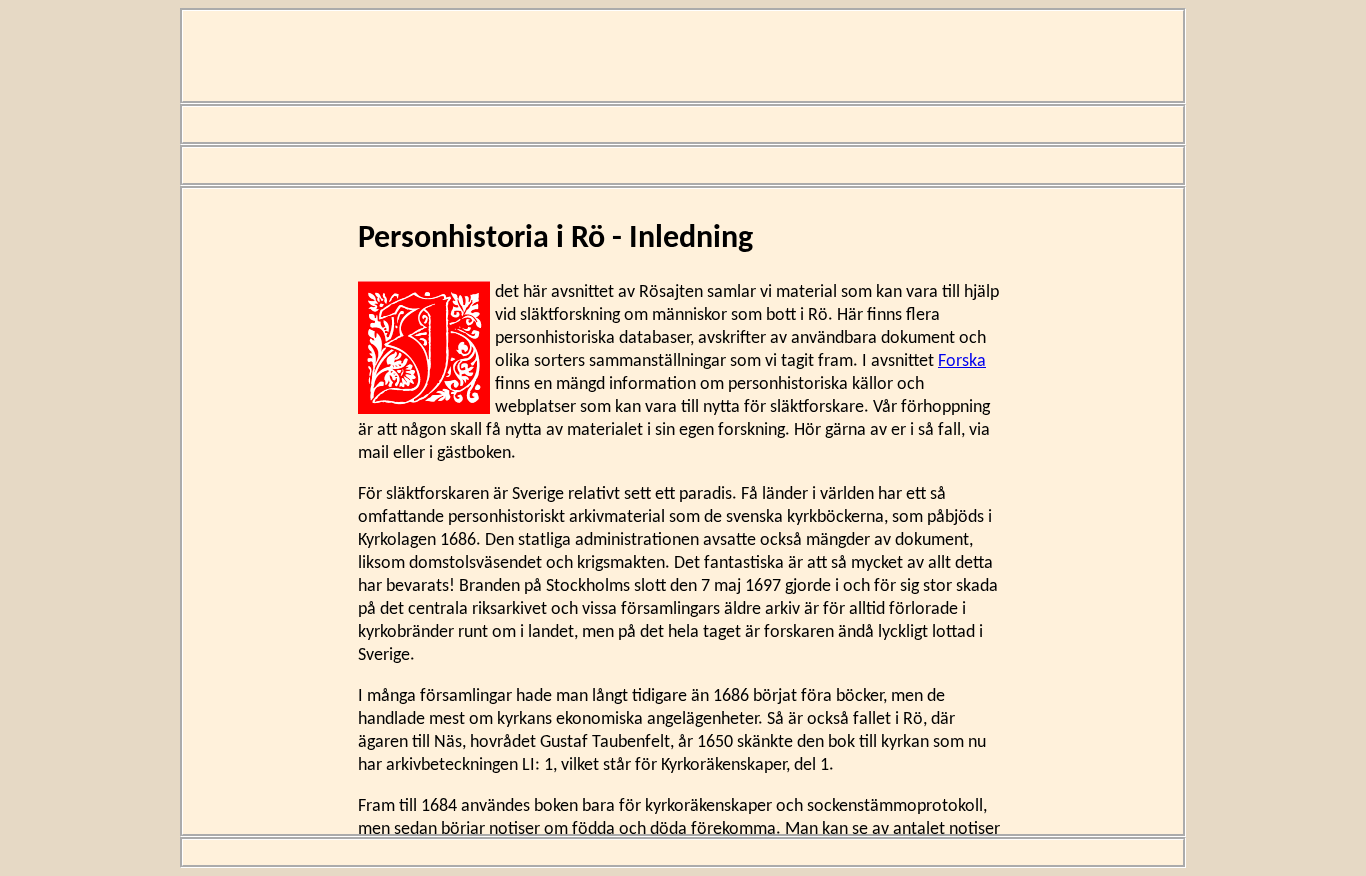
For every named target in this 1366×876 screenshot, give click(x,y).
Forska (962, 361)
